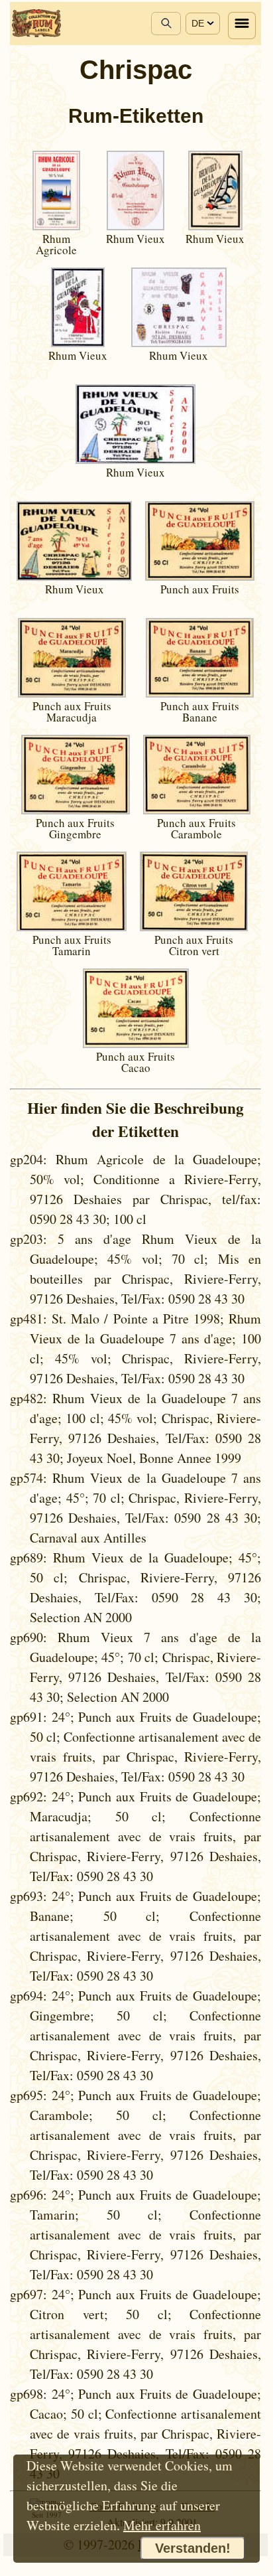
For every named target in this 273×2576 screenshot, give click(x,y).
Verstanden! (193, 2548)
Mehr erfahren (162, 2525)
